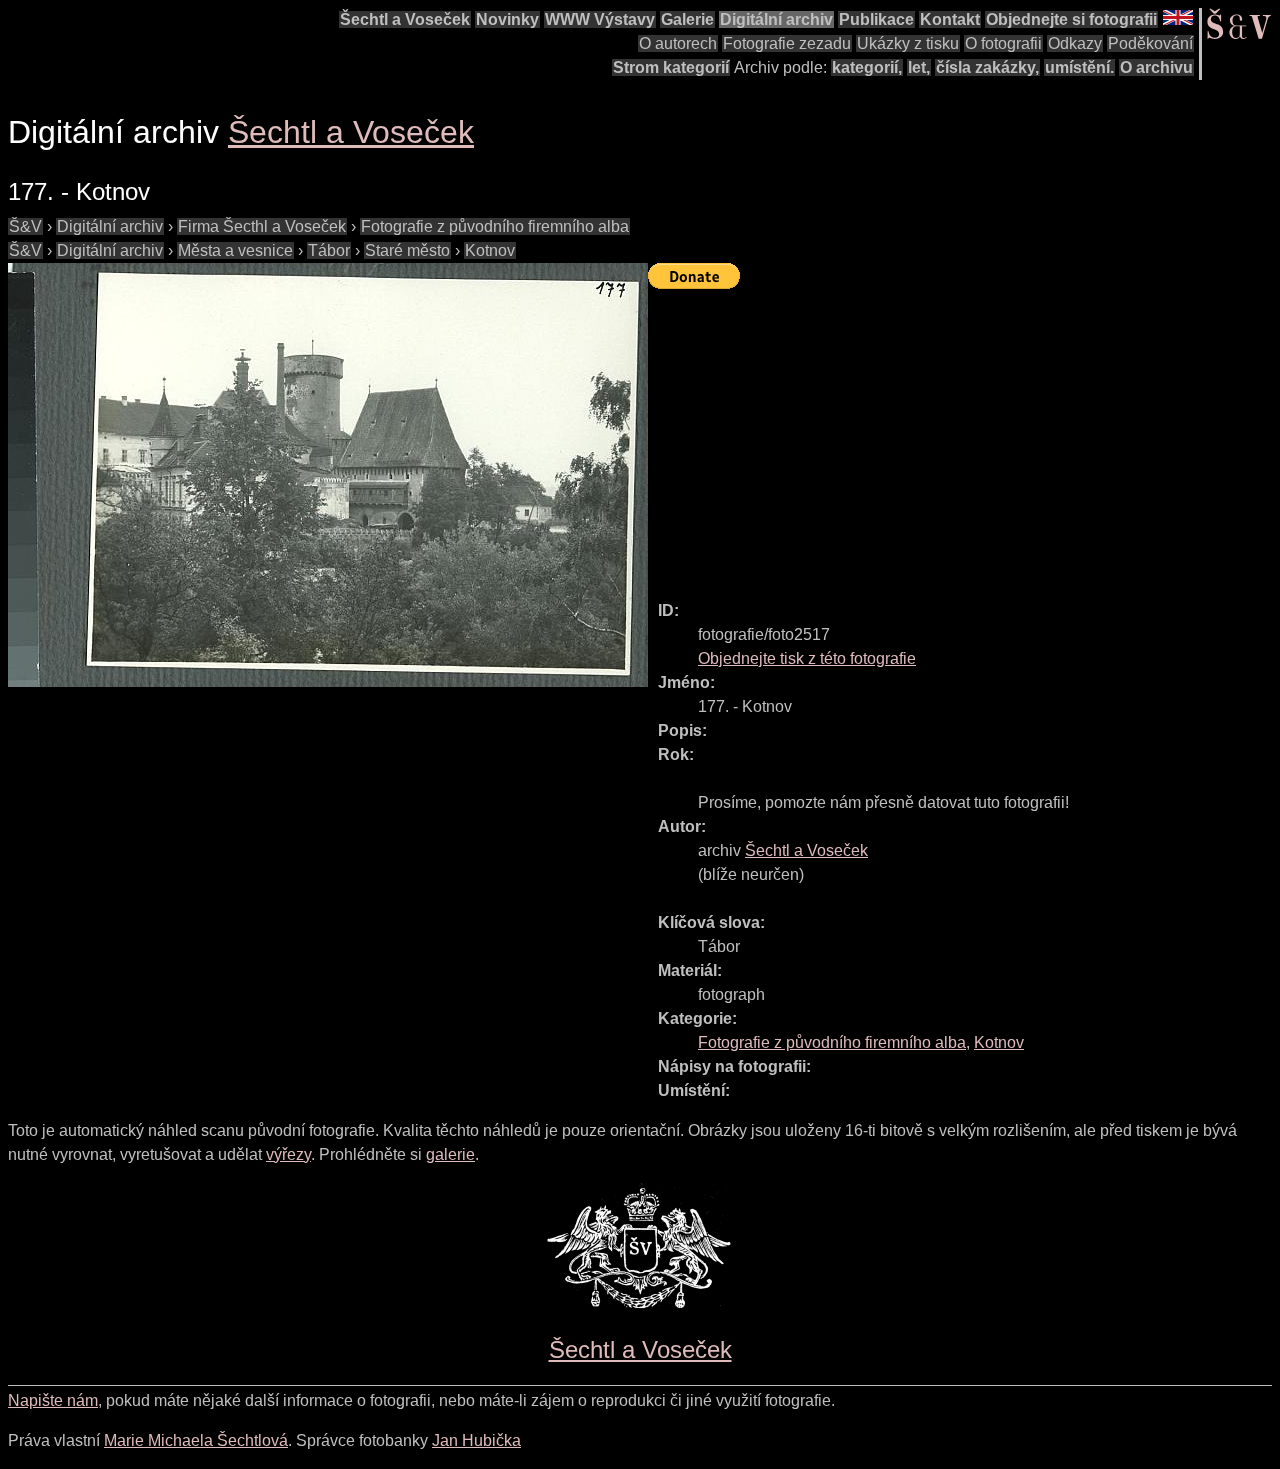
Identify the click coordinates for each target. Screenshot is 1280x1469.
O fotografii (1003, 43)
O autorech (678, 43)
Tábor (329, 250)
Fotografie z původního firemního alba (495, 226)
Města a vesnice (235, 250)
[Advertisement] (964, 436)
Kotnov (490, 250)
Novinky (507, 19)
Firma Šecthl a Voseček (262, 226)
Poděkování (1150, 43)
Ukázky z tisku (908, 43)
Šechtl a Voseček (405, 19)
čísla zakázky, (987, 67)
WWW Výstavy (600, 19)
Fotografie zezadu (787, 43)
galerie (450, 1154)
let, (919, 67)
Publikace (876, 19)
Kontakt (950, 19)
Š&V (25, 226)
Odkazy (1075, 43)
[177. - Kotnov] (328, 475)
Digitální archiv (776, 19)
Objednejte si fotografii (1071, 19)
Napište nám (53, 1400)
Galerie (687, 19)
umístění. (1079, 67)
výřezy (288, 1154)
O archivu (1156, 67)
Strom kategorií (671, 67)
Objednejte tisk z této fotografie (807, 658)
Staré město (407, 250)
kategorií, (867, 67)
